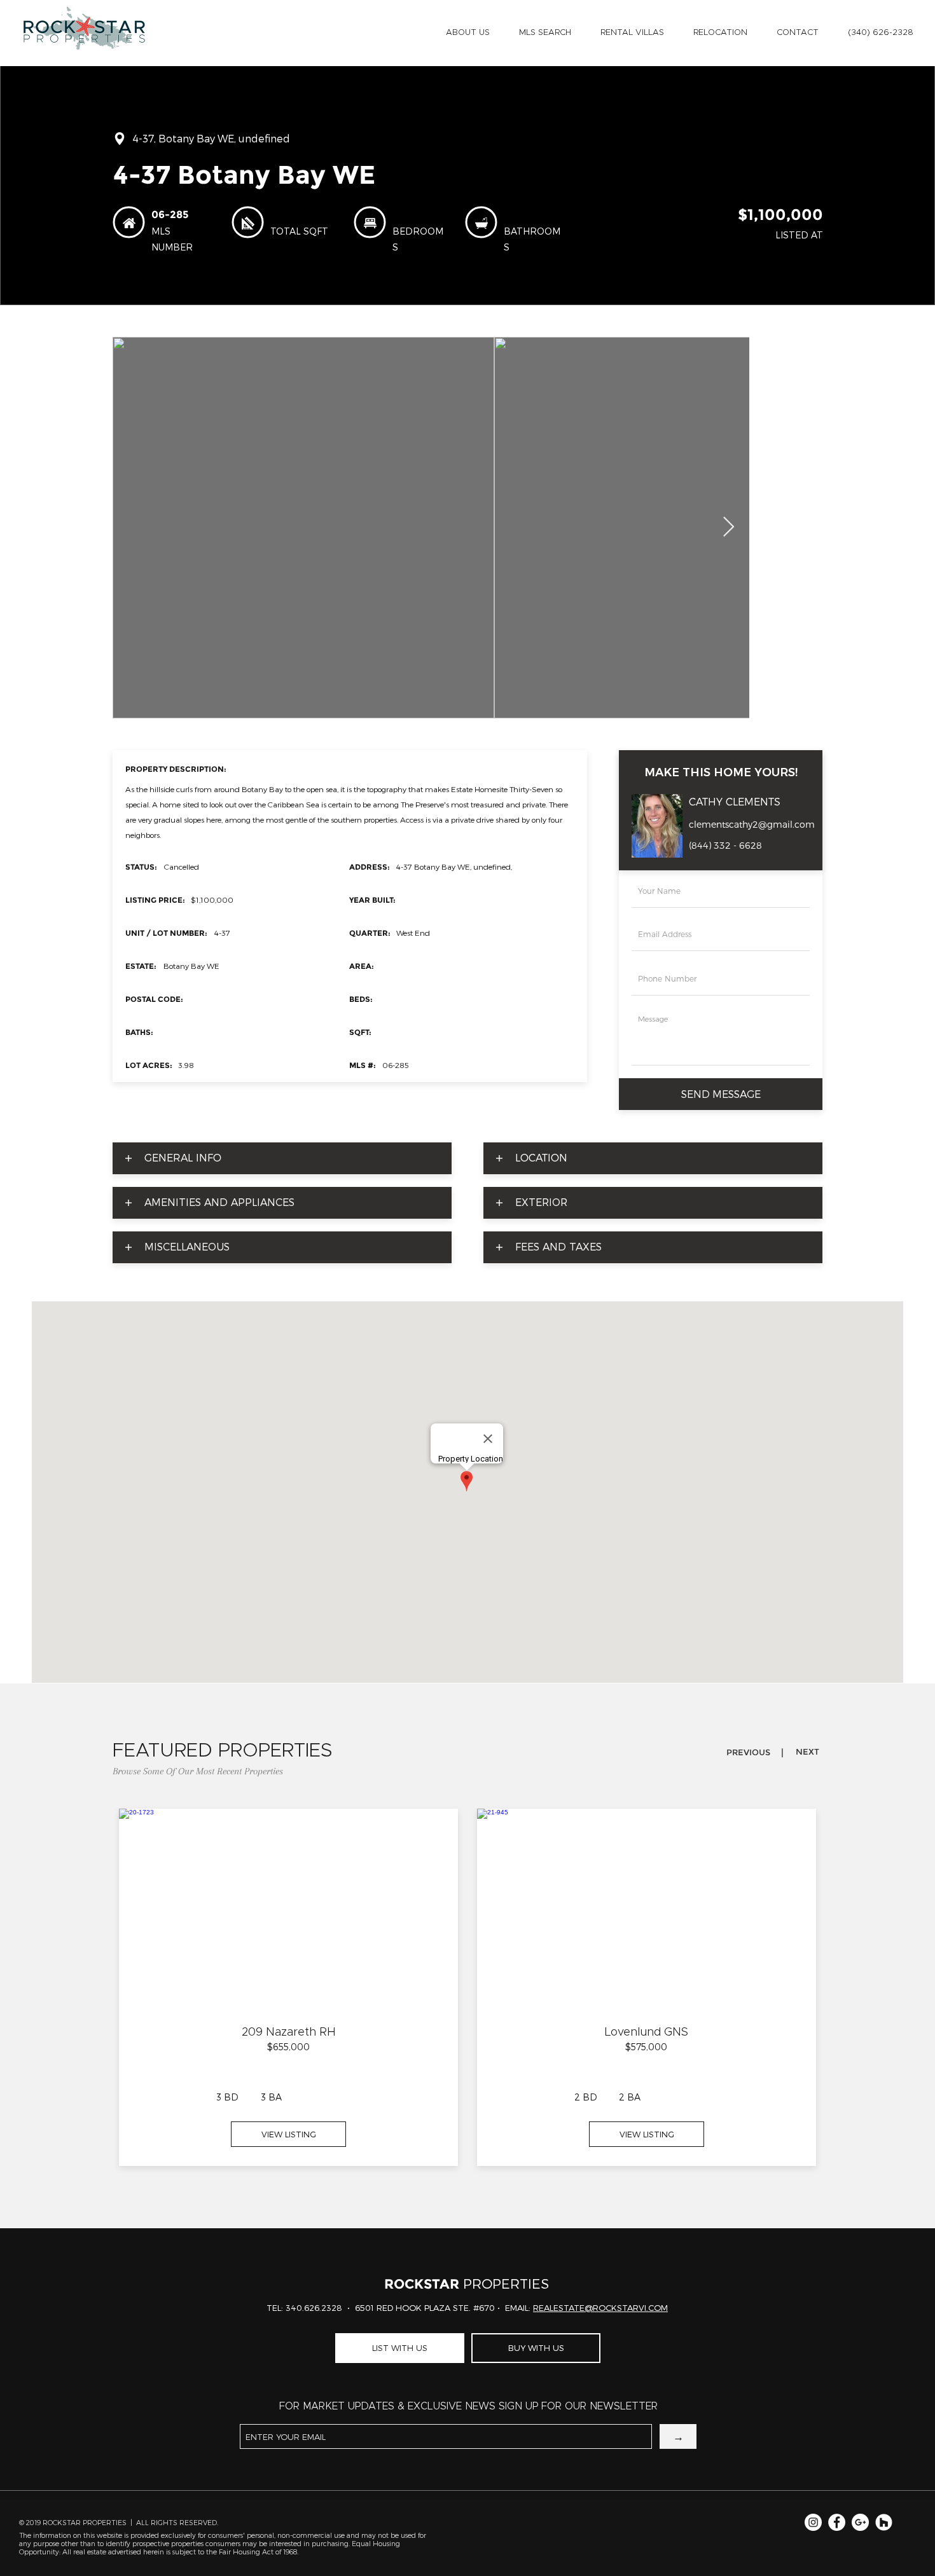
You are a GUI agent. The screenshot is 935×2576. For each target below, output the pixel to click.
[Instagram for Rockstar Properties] (813, 2522)
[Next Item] (728, 528)
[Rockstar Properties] (884, 2522)
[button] (468, 33)
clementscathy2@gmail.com (752, 825)
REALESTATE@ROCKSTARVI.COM (600, 2308)
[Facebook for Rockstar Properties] (837, 2522)
